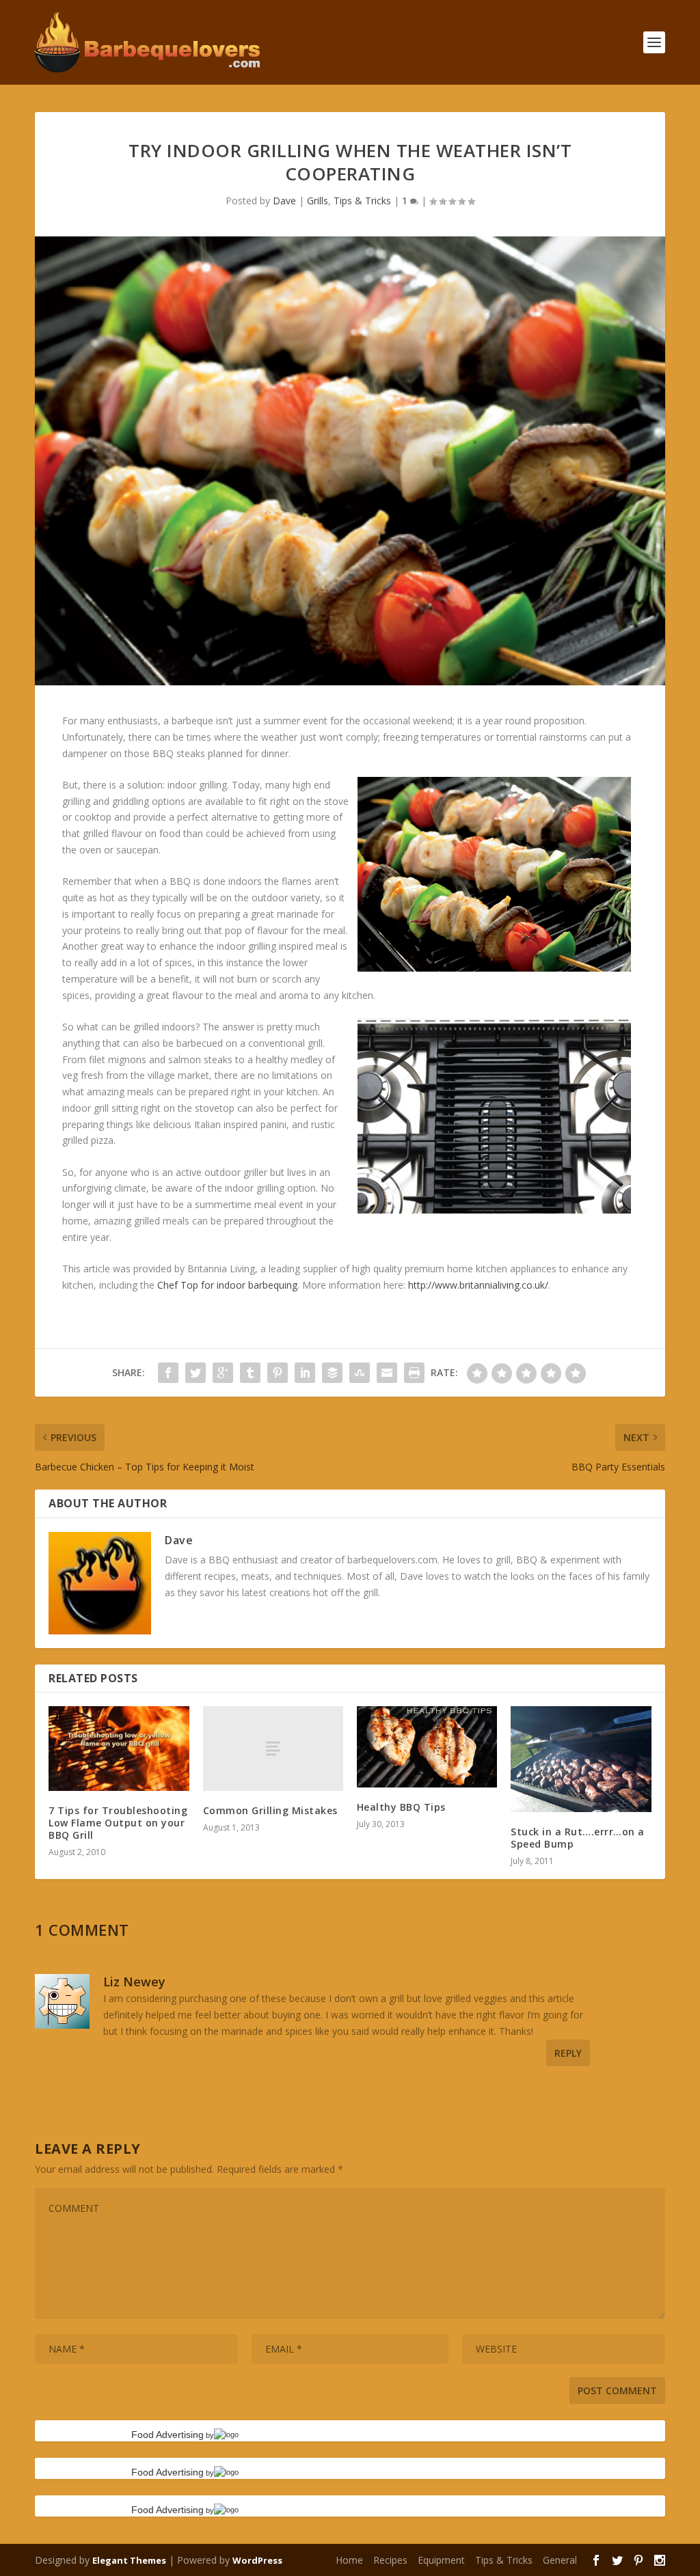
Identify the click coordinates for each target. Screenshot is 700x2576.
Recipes (390, 2560)
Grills (318, 201)
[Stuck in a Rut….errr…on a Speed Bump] (581, 1759)
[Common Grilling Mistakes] (273, 1748)
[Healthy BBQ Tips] (427, 1747)
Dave (284, 201)
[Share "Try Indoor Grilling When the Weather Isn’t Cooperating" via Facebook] (168, 1373)
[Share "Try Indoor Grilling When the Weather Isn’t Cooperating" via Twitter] (196, 1373)
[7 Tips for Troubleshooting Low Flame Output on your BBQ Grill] (119, 1748)
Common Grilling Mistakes (270, 1810)
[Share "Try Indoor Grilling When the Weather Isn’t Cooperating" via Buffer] (332, 1373)
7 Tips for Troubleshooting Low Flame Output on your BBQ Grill (118, 1823)
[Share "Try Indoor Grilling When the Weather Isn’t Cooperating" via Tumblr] (250, 1373)
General (560, 2560)
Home (349, 2560)
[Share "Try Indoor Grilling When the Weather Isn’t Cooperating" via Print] (414, 1373)
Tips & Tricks (362, 201)
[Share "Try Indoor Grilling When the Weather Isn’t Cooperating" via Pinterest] (278, 1373)
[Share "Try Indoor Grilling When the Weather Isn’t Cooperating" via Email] (387, 1373)
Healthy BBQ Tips (401, 1807)
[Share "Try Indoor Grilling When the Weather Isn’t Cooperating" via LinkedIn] (305, 1373)
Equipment (441, 2560)
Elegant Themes (129, 2560)
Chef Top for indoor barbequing (227, 1285)
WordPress (257, 2560)
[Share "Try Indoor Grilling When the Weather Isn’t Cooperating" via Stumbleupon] (360, 1373)
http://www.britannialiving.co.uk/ (478, 1285)
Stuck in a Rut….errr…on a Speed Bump (578, 1838)
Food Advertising (167, 2435)
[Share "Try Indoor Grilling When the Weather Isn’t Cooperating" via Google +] (223, 1373)
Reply (568, 2053)
